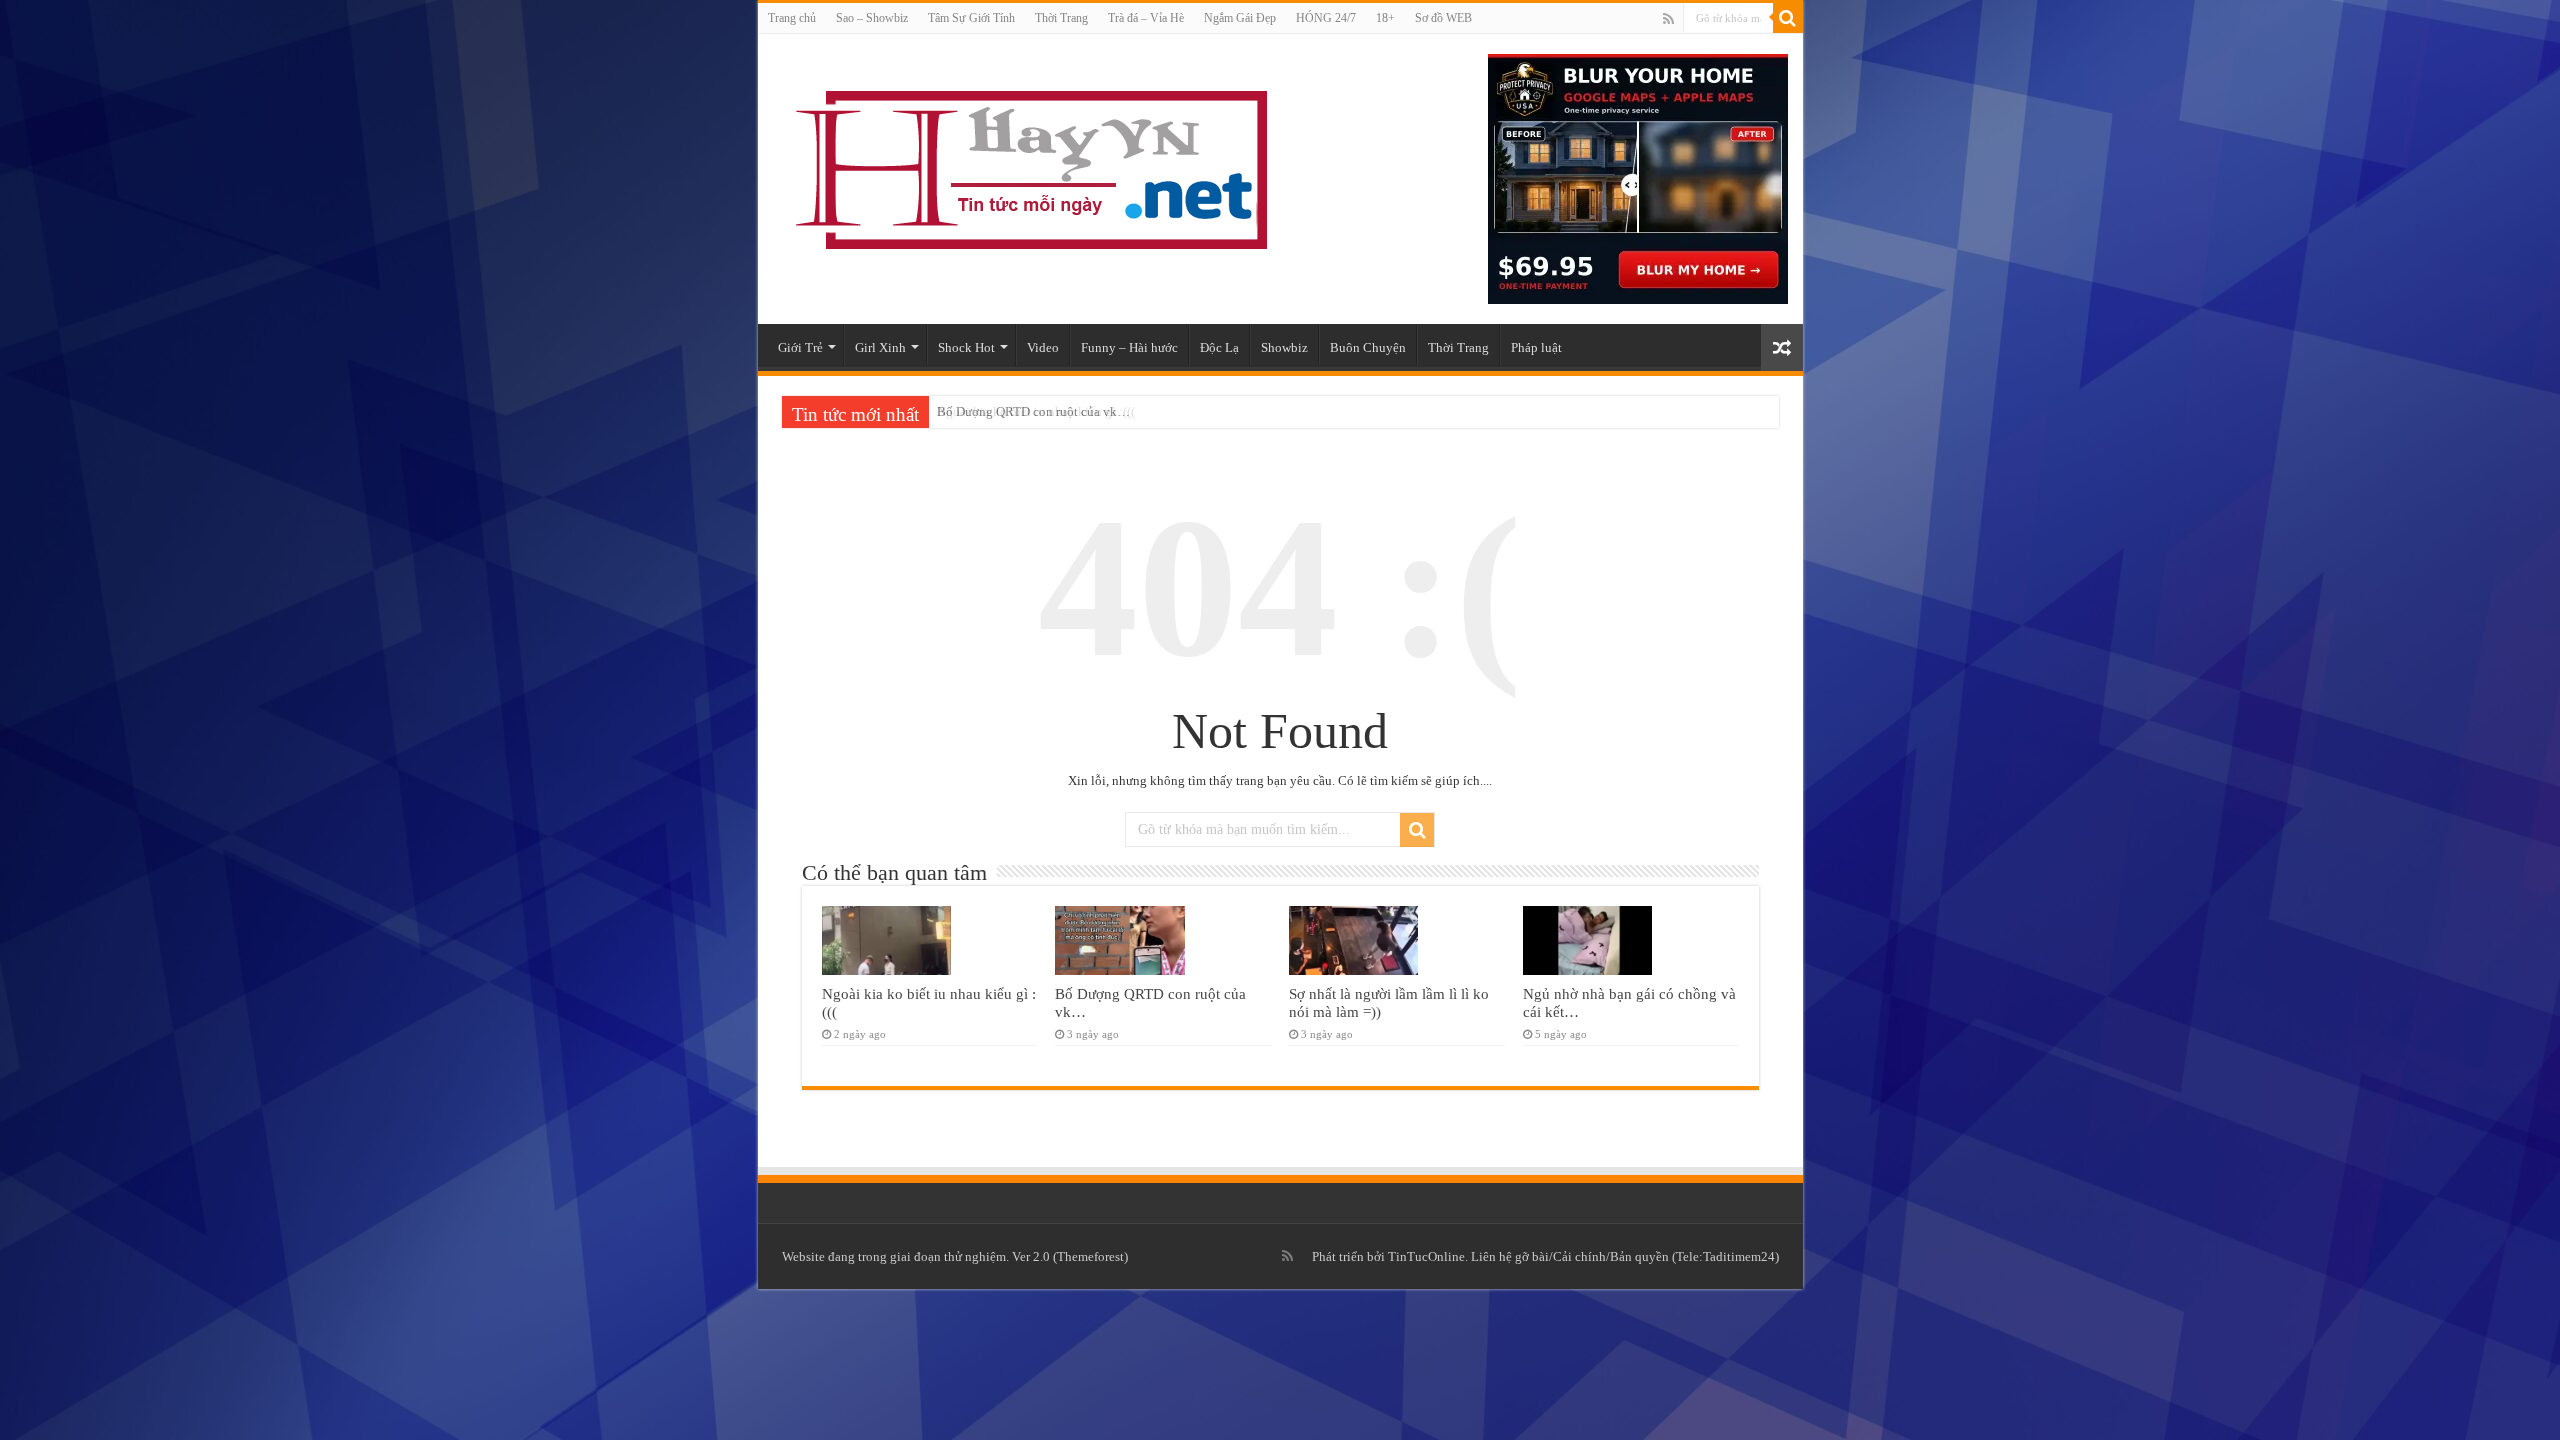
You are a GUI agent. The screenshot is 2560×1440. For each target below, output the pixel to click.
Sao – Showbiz (872, 18)
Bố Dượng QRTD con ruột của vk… (1033, 411)
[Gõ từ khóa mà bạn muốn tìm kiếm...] (1788, 18)
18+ (1385, 18)
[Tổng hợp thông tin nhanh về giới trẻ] (1028, 165)
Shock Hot (966, 347)
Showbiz (1284, 347)
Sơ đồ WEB (1443, 18)
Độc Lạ (1219, 347)
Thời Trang (1061, 18)
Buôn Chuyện (1368, 347)
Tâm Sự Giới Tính (971, 18)
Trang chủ (792, 18)
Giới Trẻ (800, 347)
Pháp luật (1536, 347)
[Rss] (1668, 19)
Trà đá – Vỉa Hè (1146, 18)
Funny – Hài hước (1129, 347)
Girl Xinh (880, 347)
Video (1043, 347)
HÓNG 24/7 (1326, 18)
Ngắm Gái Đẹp (1240, 18)
